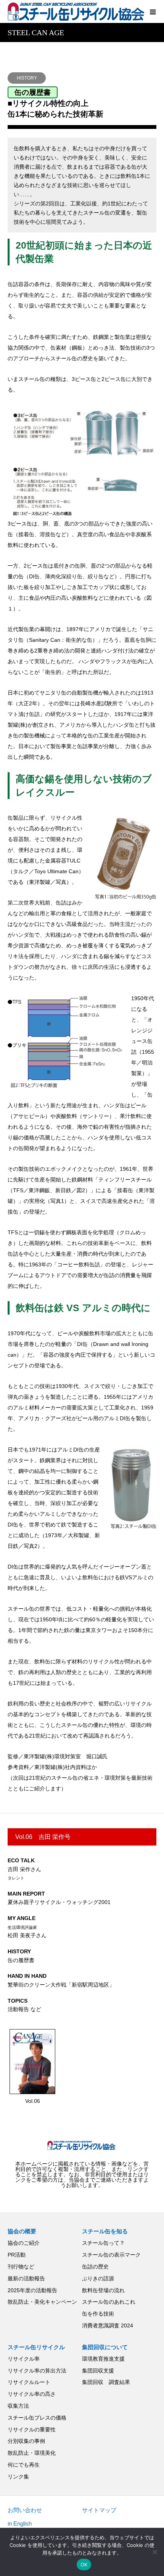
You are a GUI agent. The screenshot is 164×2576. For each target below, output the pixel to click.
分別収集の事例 (26, 2441)
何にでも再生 (24, 2465)
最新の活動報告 (26, 2278)
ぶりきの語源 (98, 2278)
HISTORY (27, 78)
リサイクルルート (29, 2382)
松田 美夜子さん (27, 1927)
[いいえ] (154, 2552)
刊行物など (21, 2267)
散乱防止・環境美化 (32, 2453)
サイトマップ (99, 2510)
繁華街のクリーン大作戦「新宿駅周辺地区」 (61, 1980)
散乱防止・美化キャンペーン (42, 2302)
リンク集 (18, 2477)
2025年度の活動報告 (32, 2290)
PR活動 (17, 2255)
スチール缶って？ (103, 2243)
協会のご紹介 (24, 2243)
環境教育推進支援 (103, 2359)
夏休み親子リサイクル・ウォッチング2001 (59, 1898)
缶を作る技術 (98, 2314)
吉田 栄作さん (24, 1869)
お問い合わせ (25, 2510)
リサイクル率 (24, 2359)
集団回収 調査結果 (106, 2382)
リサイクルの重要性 (32, 2430)
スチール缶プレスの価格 (37, 2418)
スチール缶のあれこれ (109, 2302)
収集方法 (18, 2406)
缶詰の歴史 (95, 2267)
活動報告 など (24, 2005)
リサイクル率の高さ (32, 2394)
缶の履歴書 (21, 1956)
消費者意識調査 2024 (108, 2325)
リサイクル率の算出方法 (37, 2371)
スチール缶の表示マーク (111, 2255)
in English (20, 2523)
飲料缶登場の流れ (103, 2290)
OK (84, 2565)
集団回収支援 (98, 2371)
